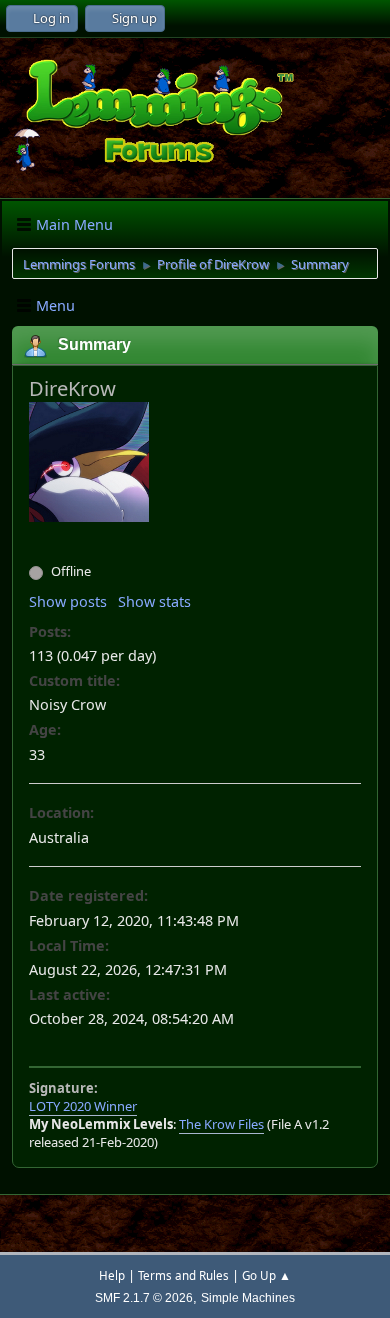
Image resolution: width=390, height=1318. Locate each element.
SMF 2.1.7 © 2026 (144, 1297)
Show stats (154, 601)
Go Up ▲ (266, 1275)
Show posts (68, 601)
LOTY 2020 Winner (83, 1106)
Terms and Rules (183, 1275)
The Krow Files (221, 1124)
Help (112, 1275)
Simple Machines (248, 1297)
